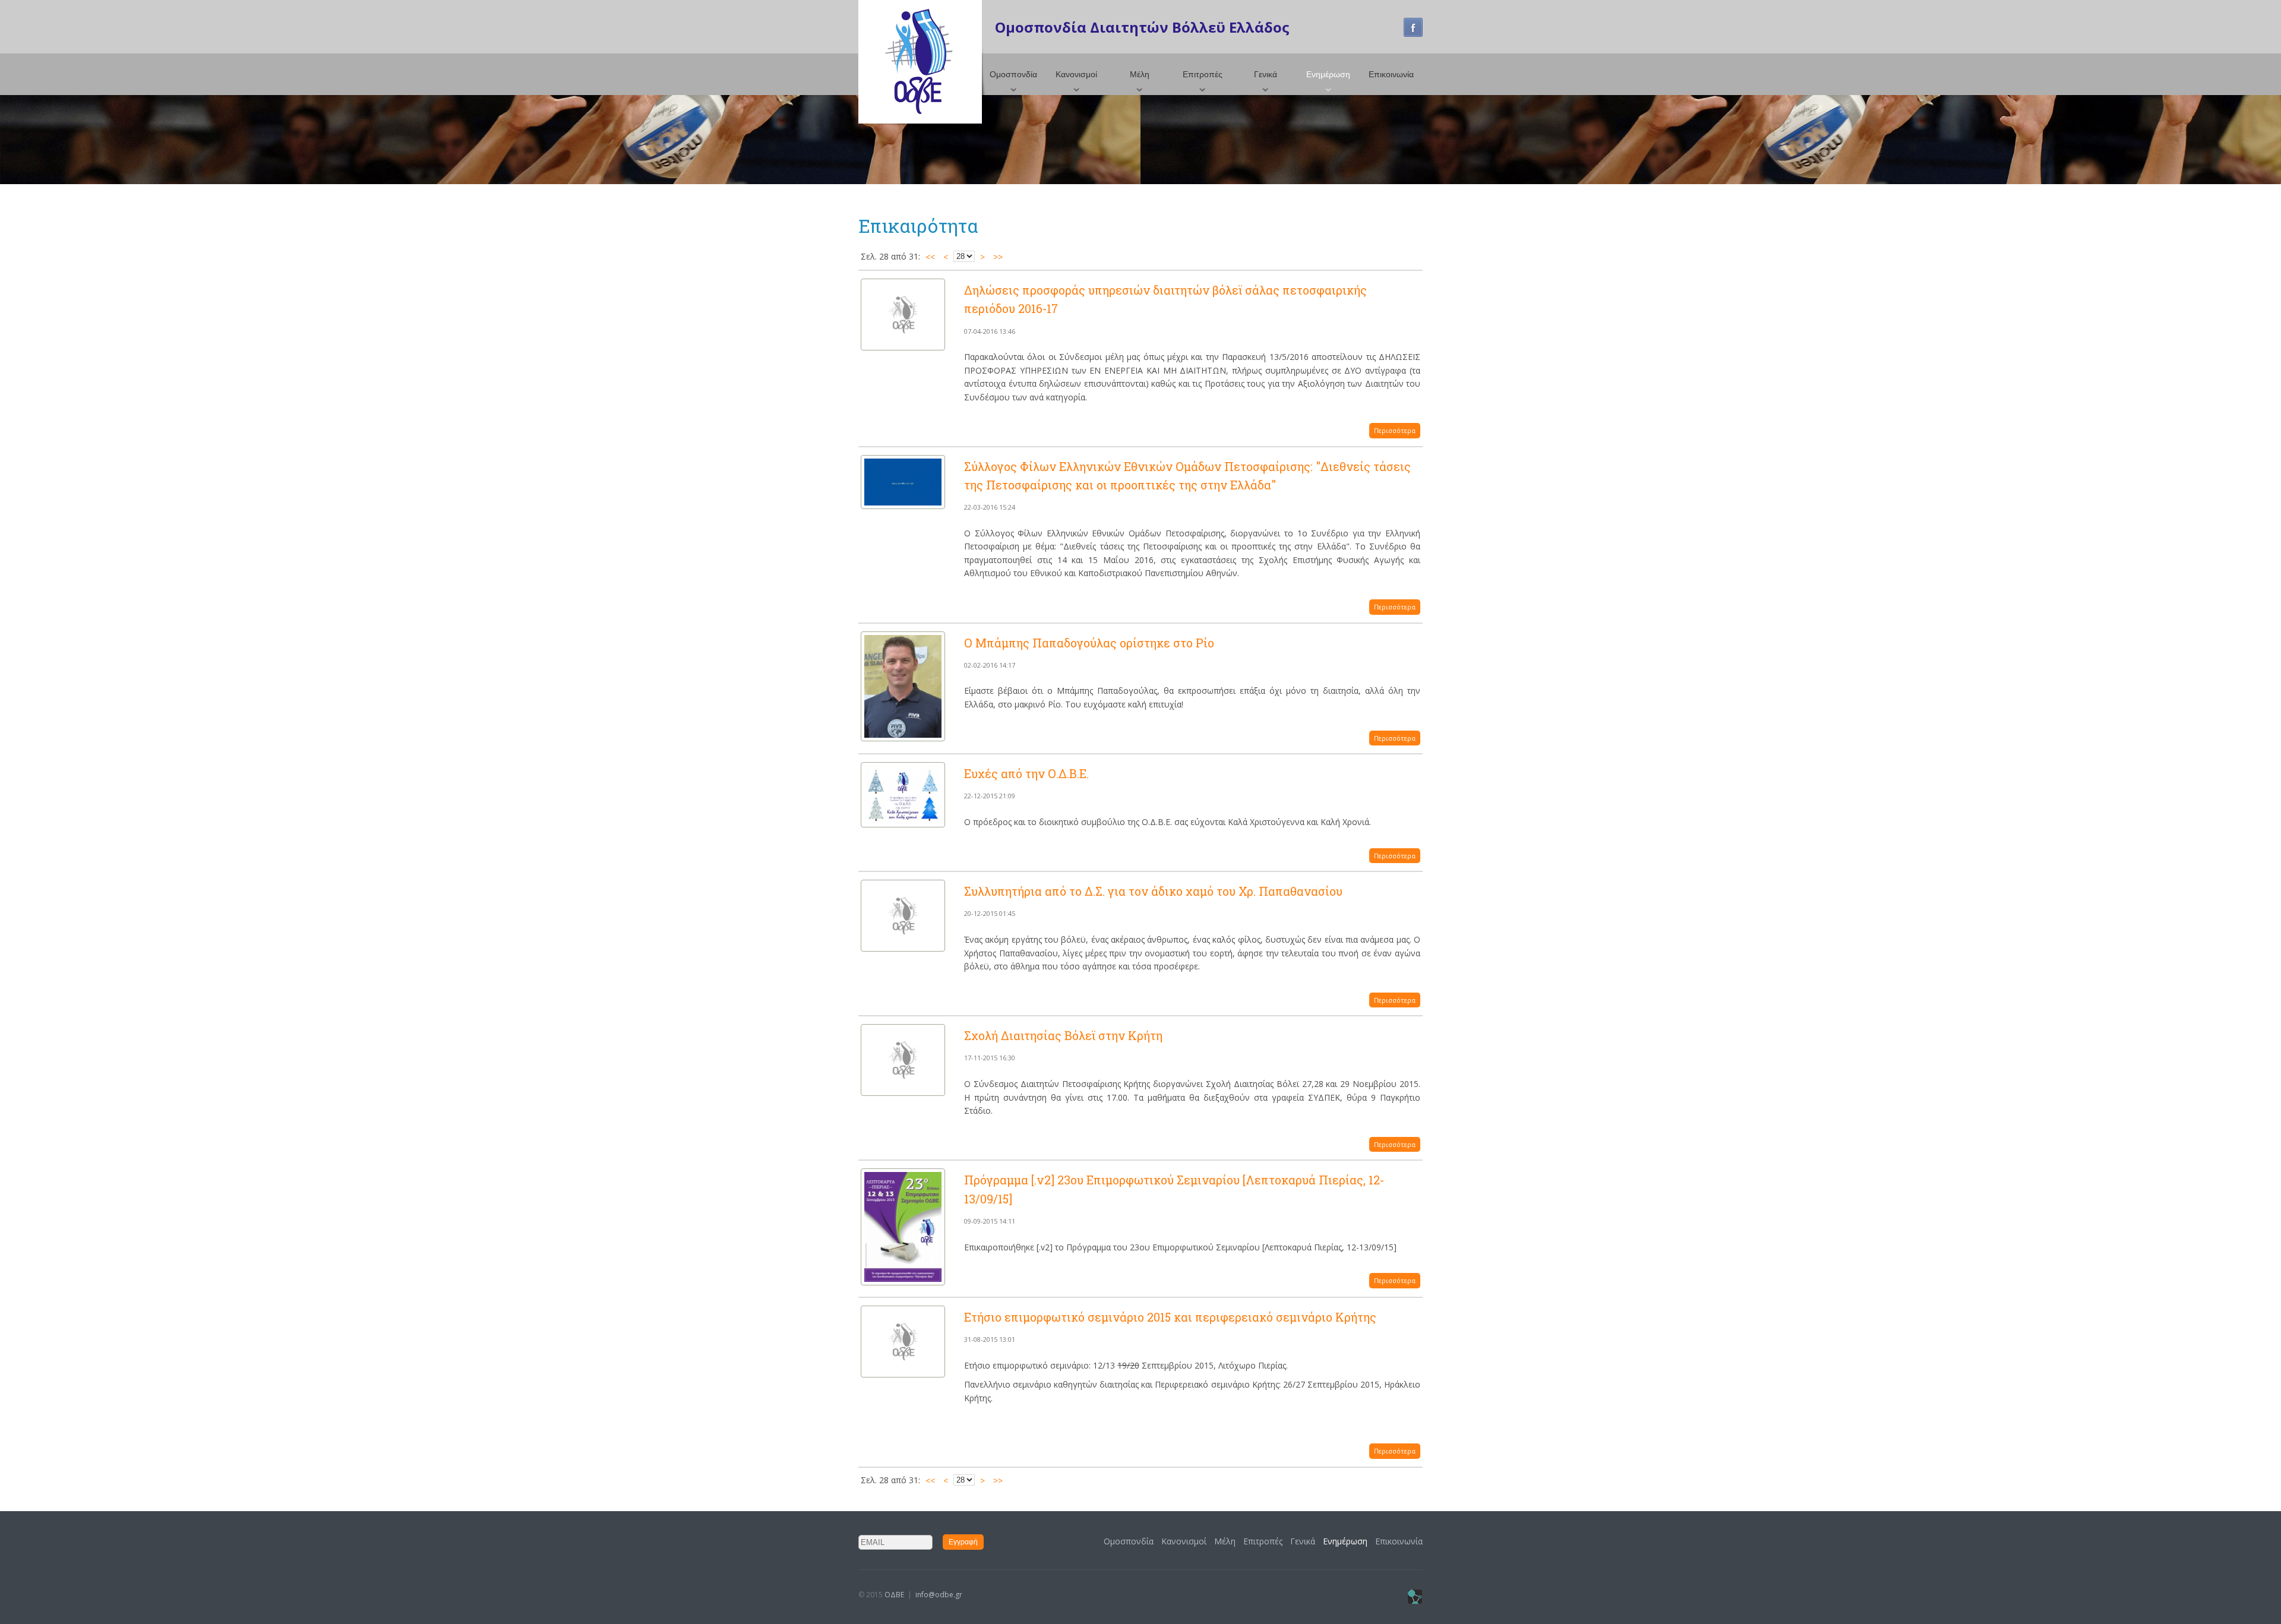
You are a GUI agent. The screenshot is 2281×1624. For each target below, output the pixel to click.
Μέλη (1140, 74)
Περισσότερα (1395, 430)
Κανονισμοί (1076, 74)
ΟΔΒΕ (894, 1595)
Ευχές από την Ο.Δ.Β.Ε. (1026, 773)
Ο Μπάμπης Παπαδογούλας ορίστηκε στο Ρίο (1089, 643)
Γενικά (1266, 74)
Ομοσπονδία (1013, 74)
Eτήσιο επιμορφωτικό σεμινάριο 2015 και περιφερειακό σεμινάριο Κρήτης (1170, 1317)
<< (930, 257)
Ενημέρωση (1328, 74)
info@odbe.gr (939, 1595)
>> (998, 257)
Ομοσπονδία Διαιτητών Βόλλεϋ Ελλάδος (1142, 27)
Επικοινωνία (1391, 74)
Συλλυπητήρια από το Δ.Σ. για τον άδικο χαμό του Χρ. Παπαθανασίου (1153, 891)
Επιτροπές (1203, 74)
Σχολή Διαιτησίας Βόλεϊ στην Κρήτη (1063, 1035)
